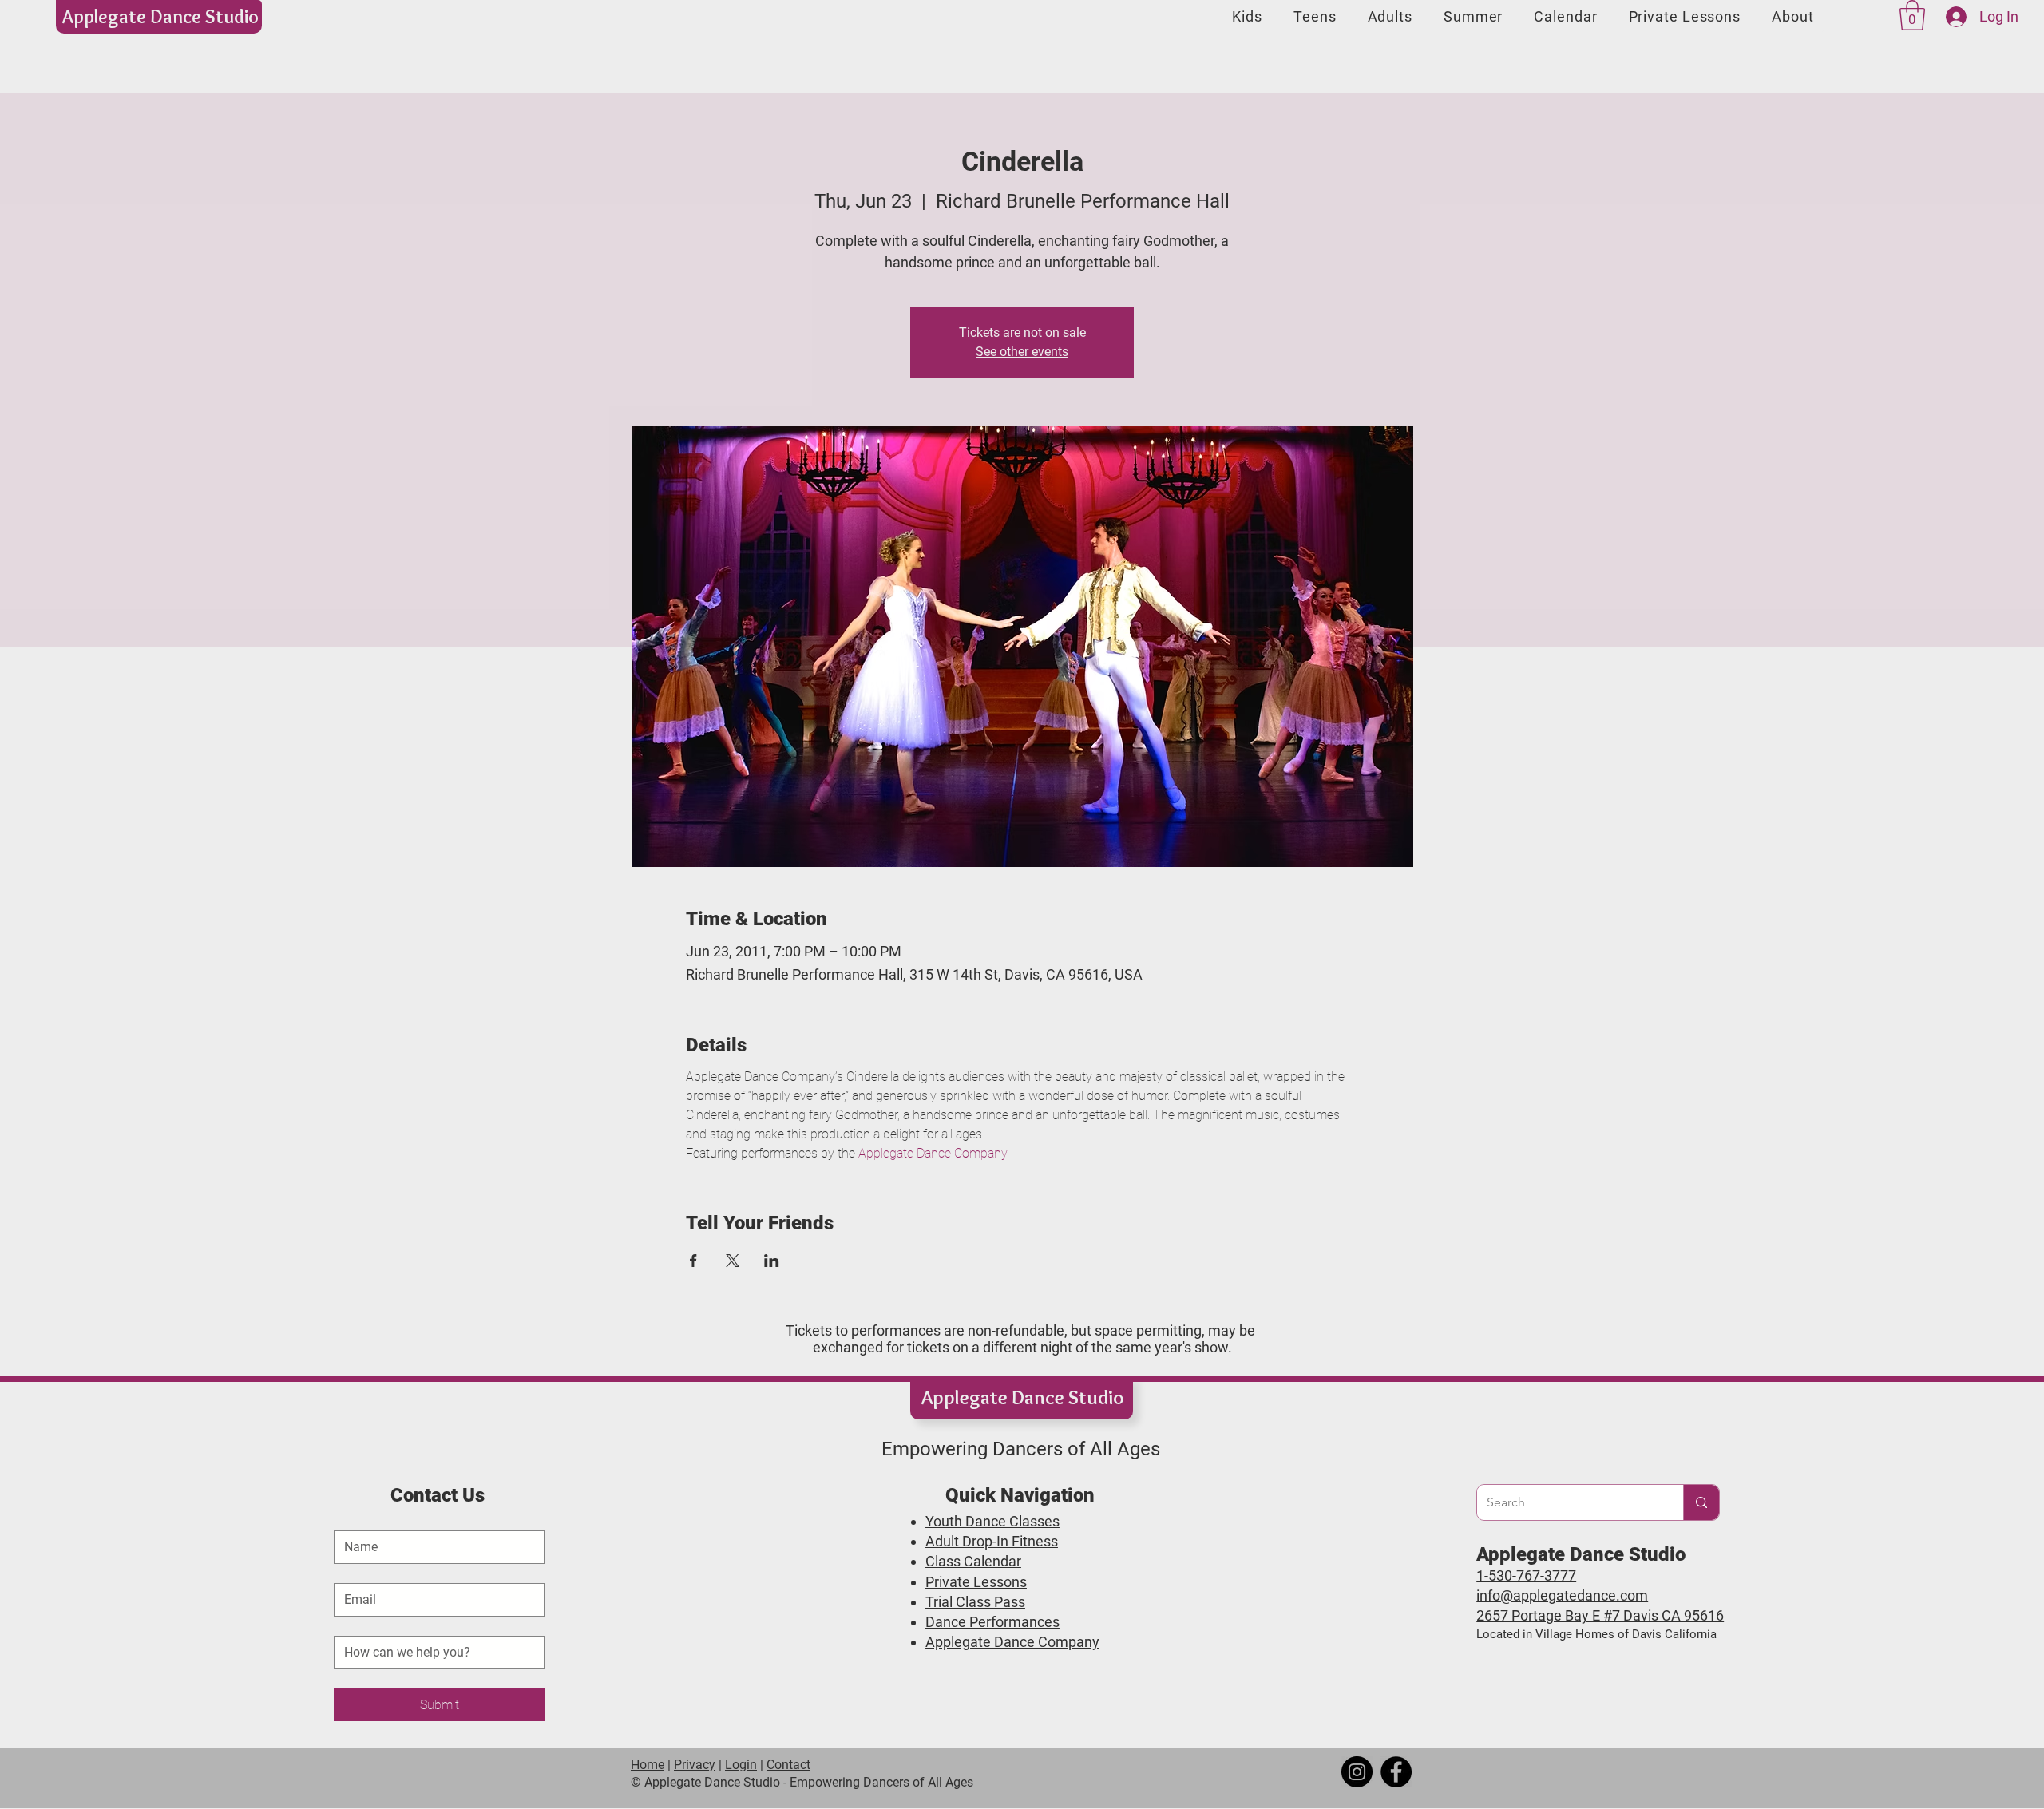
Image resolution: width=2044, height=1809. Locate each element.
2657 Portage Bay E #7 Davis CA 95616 (1600, 1615)
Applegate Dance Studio (160, 16)
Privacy (695, 1765)
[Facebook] (1396, 1772)
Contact (788, 1765)
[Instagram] (1357, 1772)
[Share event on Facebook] (693, 1261)
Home (648, 1765)
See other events (1022, 352)
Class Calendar (973, 1561)
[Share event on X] (733, 1261)
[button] (1912, 15)
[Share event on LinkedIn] (772, 1261)
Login (741, 1765)
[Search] (1701, 1502)
